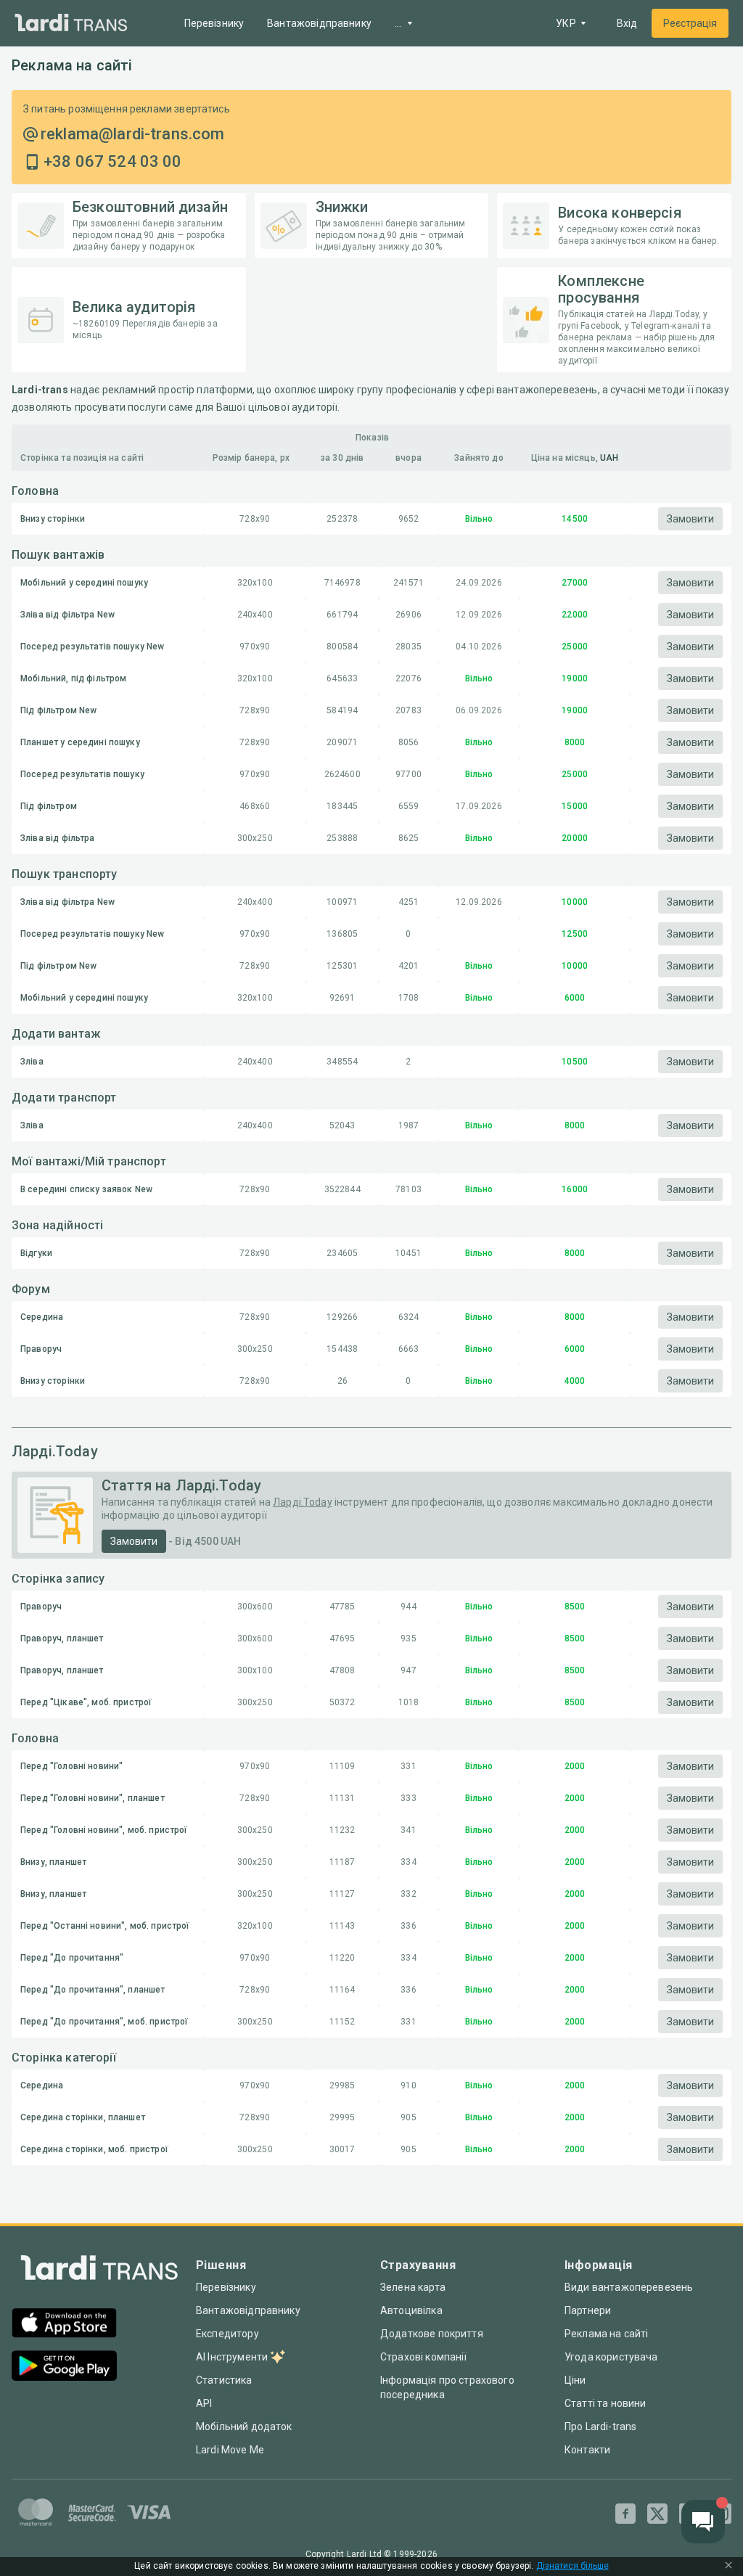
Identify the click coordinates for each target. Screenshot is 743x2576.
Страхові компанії (424, 2357)
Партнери (588, 2310)
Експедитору (227, 2334)
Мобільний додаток (244, 2427)
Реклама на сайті (606, 2334)
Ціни (575, 2380)
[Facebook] (625, 2514)
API (204, 2403)
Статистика (224, 2380)
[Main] (71, 24)
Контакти (587, 2450)
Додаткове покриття (432, 2334)
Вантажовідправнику (319, 23)
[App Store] (64, 2325)
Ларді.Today (303, 1502)
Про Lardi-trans (600, 2427)
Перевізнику (214, 23)
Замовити (690, 519)
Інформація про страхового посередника (447, 2387)
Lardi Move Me (230, 2450)
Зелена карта (413, 2287)
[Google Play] (64, 2367)
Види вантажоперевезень (629, 2287)
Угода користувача (611, 2357)
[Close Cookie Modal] (728, 2567)
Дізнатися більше (572, 2566)
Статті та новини (605, 2403)
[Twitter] (657, 2514)
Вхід (627, 23)
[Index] (99, 2271)
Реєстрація (690, 23)
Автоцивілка (411, 2310)
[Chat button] (703, 2522)
